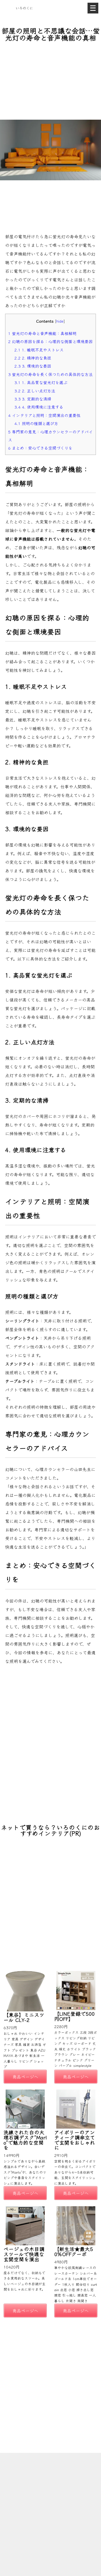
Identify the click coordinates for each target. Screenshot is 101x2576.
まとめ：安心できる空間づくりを (40, 448)
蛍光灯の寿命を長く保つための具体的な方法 (50, 374)
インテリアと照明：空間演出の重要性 (44, 415)
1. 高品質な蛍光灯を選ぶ (41, 382)
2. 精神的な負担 (33, 358)
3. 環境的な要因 (33, 366)
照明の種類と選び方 (36, 423)
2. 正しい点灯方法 (35, 391)
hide (60, 321)
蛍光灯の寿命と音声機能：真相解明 (42, 333)
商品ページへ (25, 2077)
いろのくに (24, 8)
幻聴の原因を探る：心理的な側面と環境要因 (50, 341)
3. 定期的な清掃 (33, 399)
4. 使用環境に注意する (39, 407)
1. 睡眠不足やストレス (39, 350)
